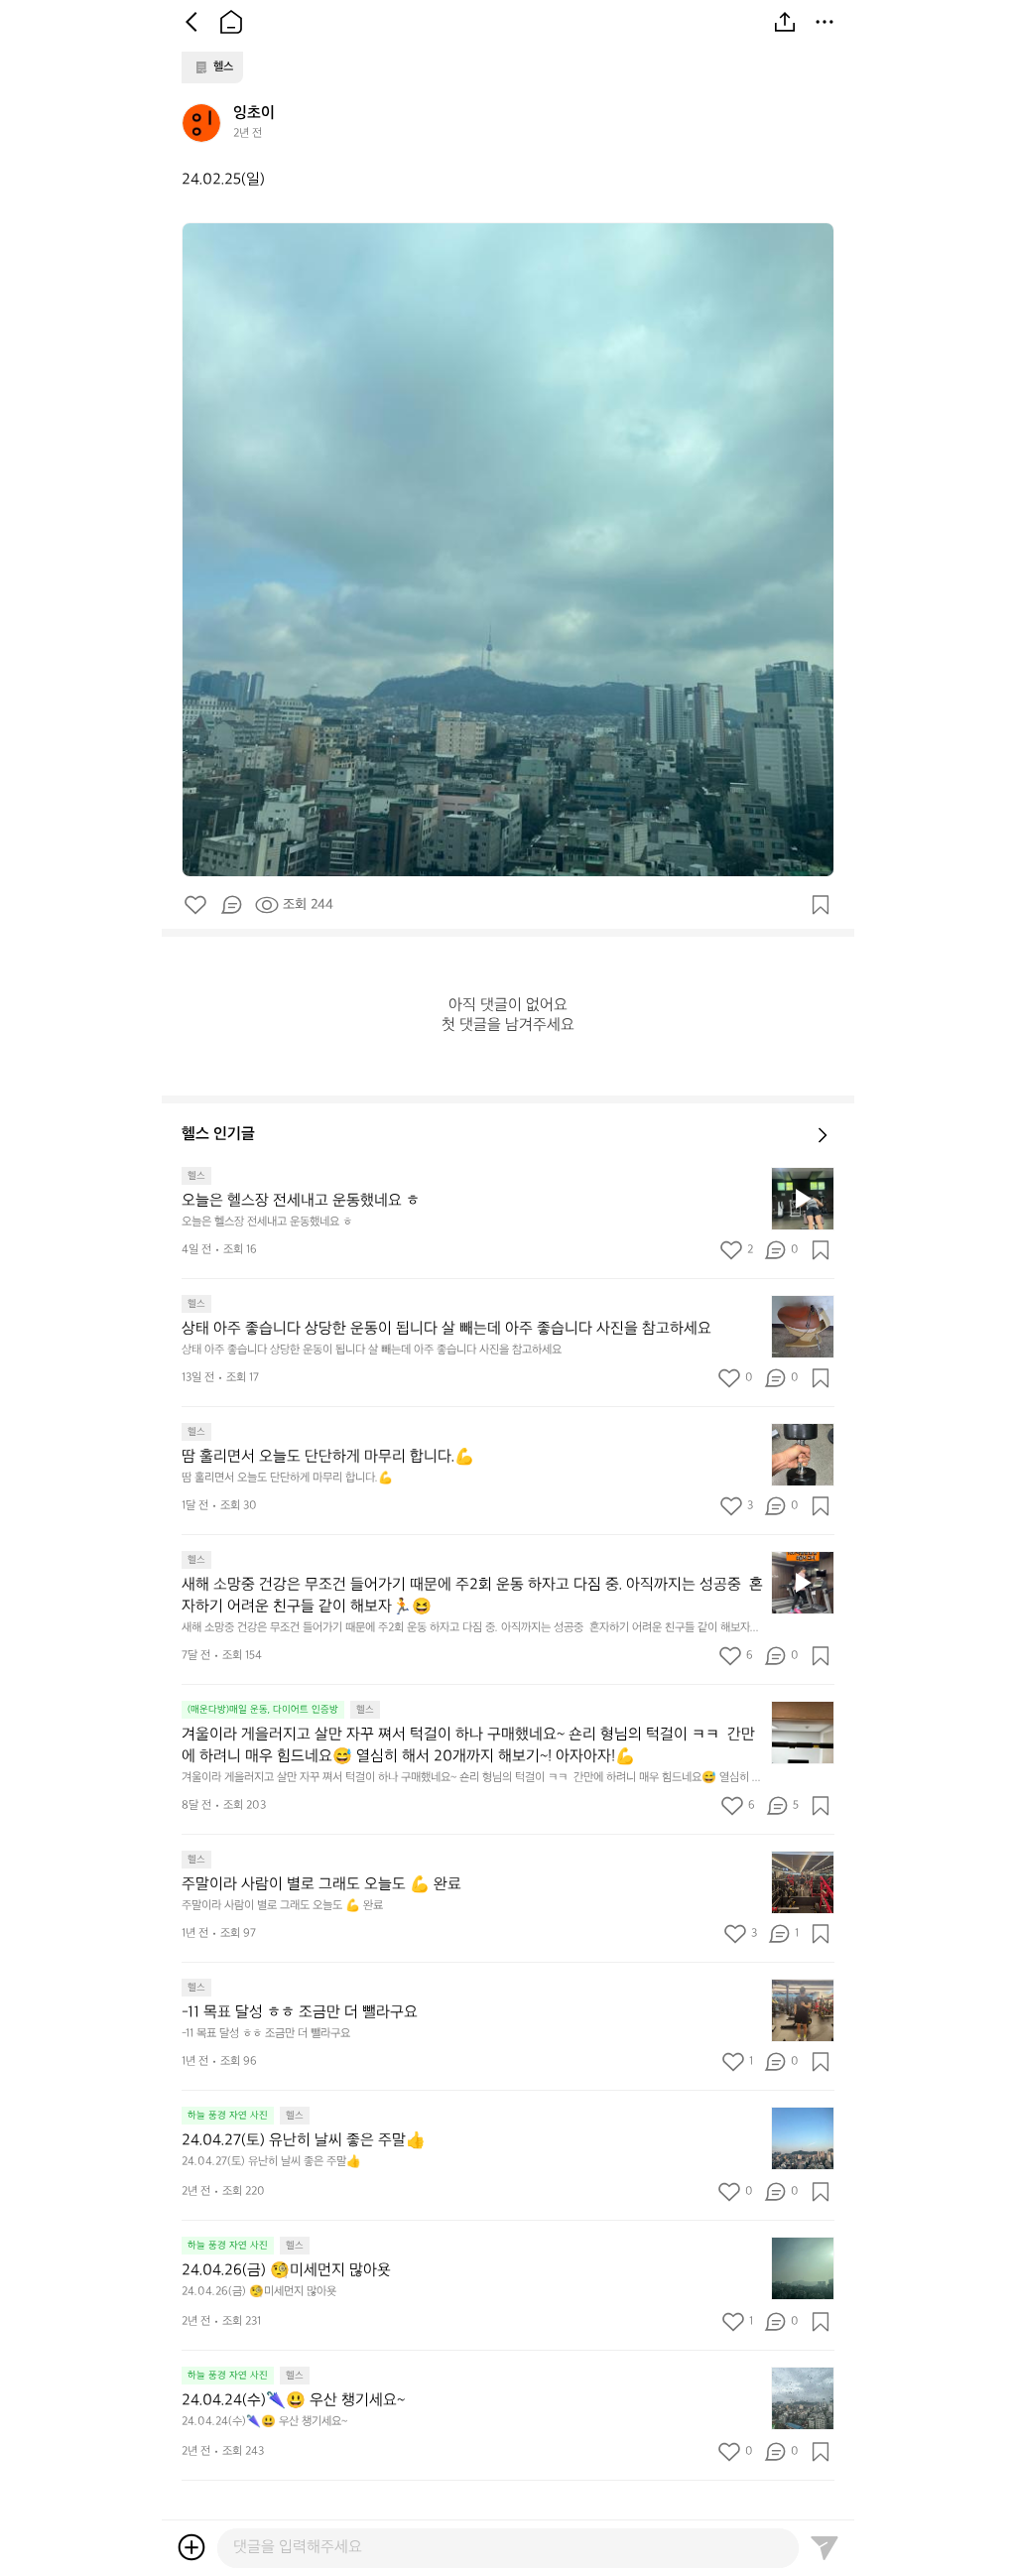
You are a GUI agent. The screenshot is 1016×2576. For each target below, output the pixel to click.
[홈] (231, 22)
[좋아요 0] (195, 905)
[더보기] (825, 22)
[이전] (191, 22)
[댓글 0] (231, 905)
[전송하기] (825, 2547)
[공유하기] (785, 22)
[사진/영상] (191, 2547)
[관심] (821, 905)
